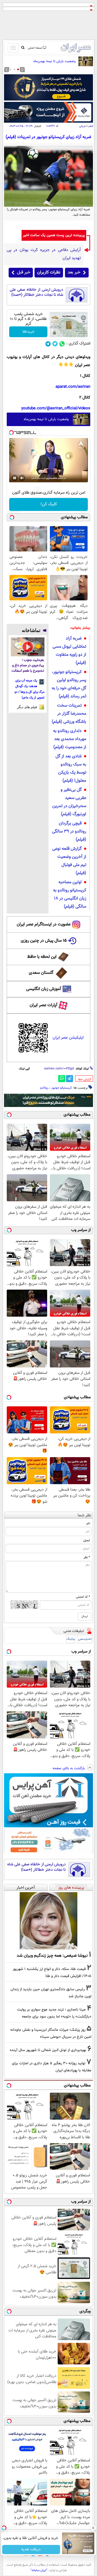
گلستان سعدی (41, 973)
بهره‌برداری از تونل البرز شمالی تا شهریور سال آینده (48, 2050)
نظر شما (84, 1515)
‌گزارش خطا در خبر (85, 1079)
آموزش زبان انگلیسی (44, 989)
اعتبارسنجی (85, 1639)
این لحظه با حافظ (42, 957)
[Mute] (22, 478)
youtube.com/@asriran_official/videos (56, 408)
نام (88, 1523)
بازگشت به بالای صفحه (69, 1768)
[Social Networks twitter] (55, 344)
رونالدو (44, 1088)
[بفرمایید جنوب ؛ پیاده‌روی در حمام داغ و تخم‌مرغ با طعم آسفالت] (28, 647)
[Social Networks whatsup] (62, 344)
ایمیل (87, 1540)
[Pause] (15, 478)
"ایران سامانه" (39, 2570)
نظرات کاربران (49, 272)
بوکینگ (71, 1639)
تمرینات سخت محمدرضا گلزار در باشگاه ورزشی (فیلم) (69, 714)
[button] (18, 69)
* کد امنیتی (83, 1597)
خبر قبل (24, 272)
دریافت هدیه (31, 2550)
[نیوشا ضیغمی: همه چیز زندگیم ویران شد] (48, 1921)
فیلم (91, 126)
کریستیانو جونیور (62, 1088)
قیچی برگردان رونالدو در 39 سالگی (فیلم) (69, 832)
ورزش (82, 126)
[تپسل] (11, 433)
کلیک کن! (49, 504)
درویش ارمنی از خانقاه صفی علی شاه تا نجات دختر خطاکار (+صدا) (36, 292)
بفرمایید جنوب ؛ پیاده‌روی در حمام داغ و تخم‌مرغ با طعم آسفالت (28, 666)
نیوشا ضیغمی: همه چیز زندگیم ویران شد (52, 1956)
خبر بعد (74, 272)
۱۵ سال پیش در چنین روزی (44, 941)
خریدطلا (28, 332)
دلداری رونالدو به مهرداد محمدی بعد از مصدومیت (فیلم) (70, 739)
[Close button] (93, 2528)
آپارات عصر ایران (44, 1005)
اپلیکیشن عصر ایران (68, 1038)
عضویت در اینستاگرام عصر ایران (44, 924)
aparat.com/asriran (73, 387)
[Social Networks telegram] (48, 344)
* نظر (87, 1557)
